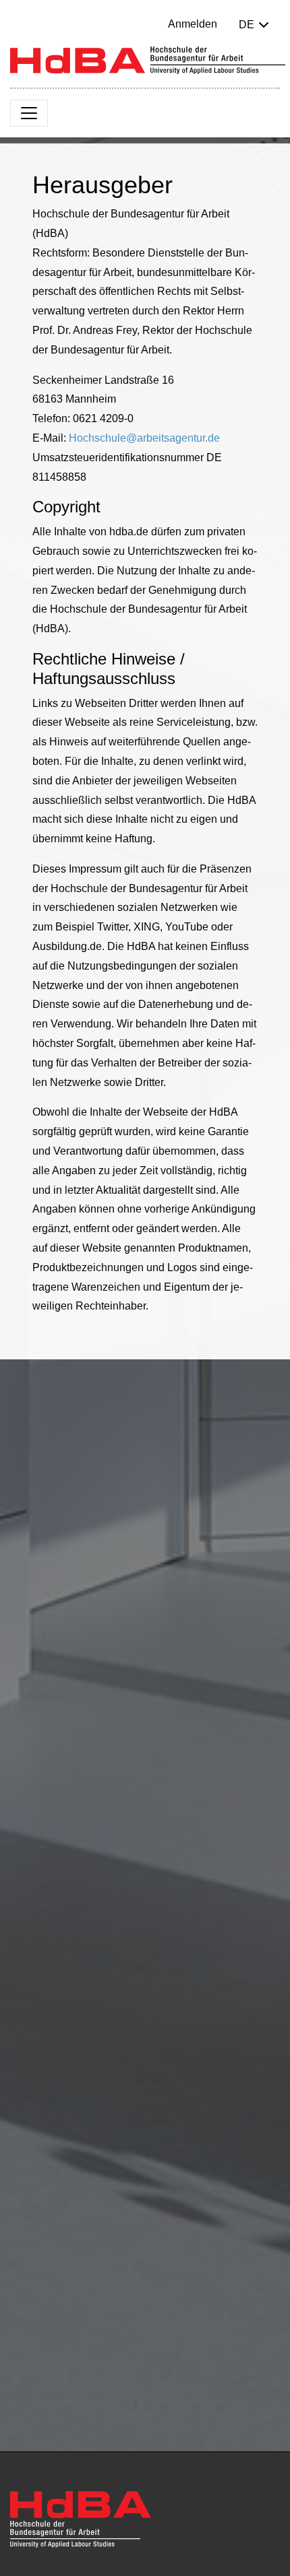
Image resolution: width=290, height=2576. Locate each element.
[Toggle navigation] (29, 113)
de (246, 25)
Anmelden (193, 24)
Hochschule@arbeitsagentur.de (144, 438)
